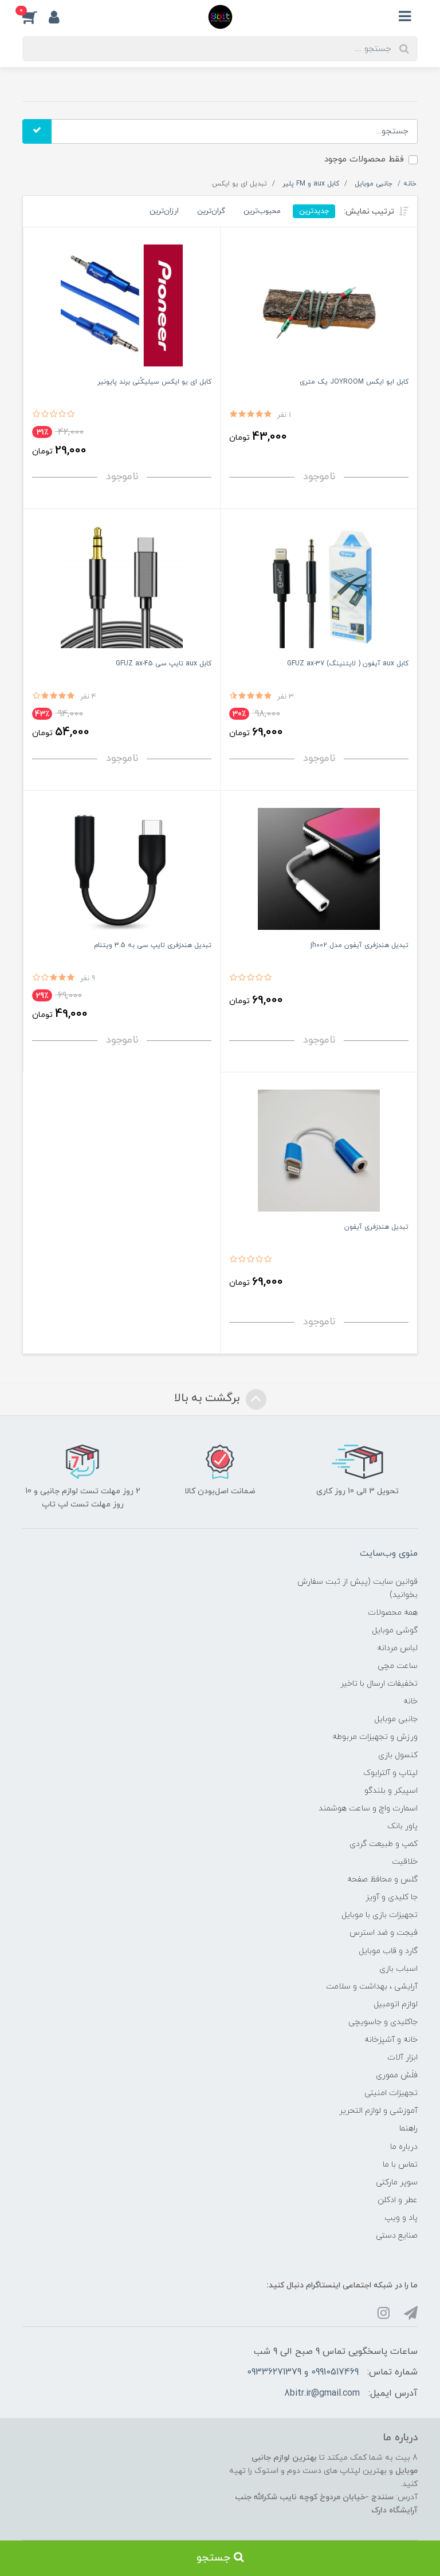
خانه (410, 1701)
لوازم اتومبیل (396, 2004)
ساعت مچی (398, 1666)
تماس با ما (400, 2165)
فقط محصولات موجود (364, 159)
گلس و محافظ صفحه (382, 1879)
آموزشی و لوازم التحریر (378, 2111)
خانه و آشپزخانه (391, 2040)
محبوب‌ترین (262, 211)
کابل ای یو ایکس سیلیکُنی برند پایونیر (154, 382)
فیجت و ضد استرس (384, 1933)
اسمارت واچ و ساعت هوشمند (368, 1808)
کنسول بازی (398, 1755)
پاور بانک (402, 1826)
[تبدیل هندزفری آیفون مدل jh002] (319, 868)
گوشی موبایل (395, 1630)
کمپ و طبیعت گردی (384, 1844)
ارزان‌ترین (164, 211)
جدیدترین (314, 211)
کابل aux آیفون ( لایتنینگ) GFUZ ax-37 (348, 664)
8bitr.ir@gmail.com (322, 2393)
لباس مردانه (397, 1648)
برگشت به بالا (209, 1398)
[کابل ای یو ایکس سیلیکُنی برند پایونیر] (122, 305)
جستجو (215, 2558)
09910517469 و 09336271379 (303, 2372)
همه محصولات (393, 1613)
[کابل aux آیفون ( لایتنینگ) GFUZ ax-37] (319, 587)
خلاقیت (405, 1862)
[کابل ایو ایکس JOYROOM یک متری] (319, 305)
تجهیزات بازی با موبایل (380, 1915)
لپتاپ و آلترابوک (390, 1773)
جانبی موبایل (396, 1719)
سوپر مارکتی (397, 2182)
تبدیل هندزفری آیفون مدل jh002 (360, 945)
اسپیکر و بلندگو (391, 1791)
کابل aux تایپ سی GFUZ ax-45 (164, 664)
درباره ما (404, 2147)
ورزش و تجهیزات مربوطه (375, 1737)
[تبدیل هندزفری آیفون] (319, 1150)
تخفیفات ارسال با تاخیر (379, 1684)
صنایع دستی (397, 2236)
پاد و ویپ (401, 2218)
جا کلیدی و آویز (392, 1897)
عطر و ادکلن (398, 2200)
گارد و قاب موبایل (388, 1951)
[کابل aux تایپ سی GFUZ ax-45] (122, 587)
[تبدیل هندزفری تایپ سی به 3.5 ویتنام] (122, 868)
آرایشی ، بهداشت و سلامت (372, 1987)
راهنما (408, 2129)
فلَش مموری (397, 2075)
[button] (36, 17)
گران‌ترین (211, 211)
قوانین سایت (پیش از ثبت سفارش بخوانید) (357, 1588)
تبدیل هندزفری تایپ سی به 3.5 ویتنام (153, 945)
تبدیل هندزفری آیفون (376, 1227)
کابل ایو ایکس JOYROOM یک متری (354, 382)
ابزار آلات (402, 2058)
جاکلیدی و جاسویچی (383, 2022)
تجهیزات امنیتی (391, 2093)
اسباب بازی (398, 1969)
